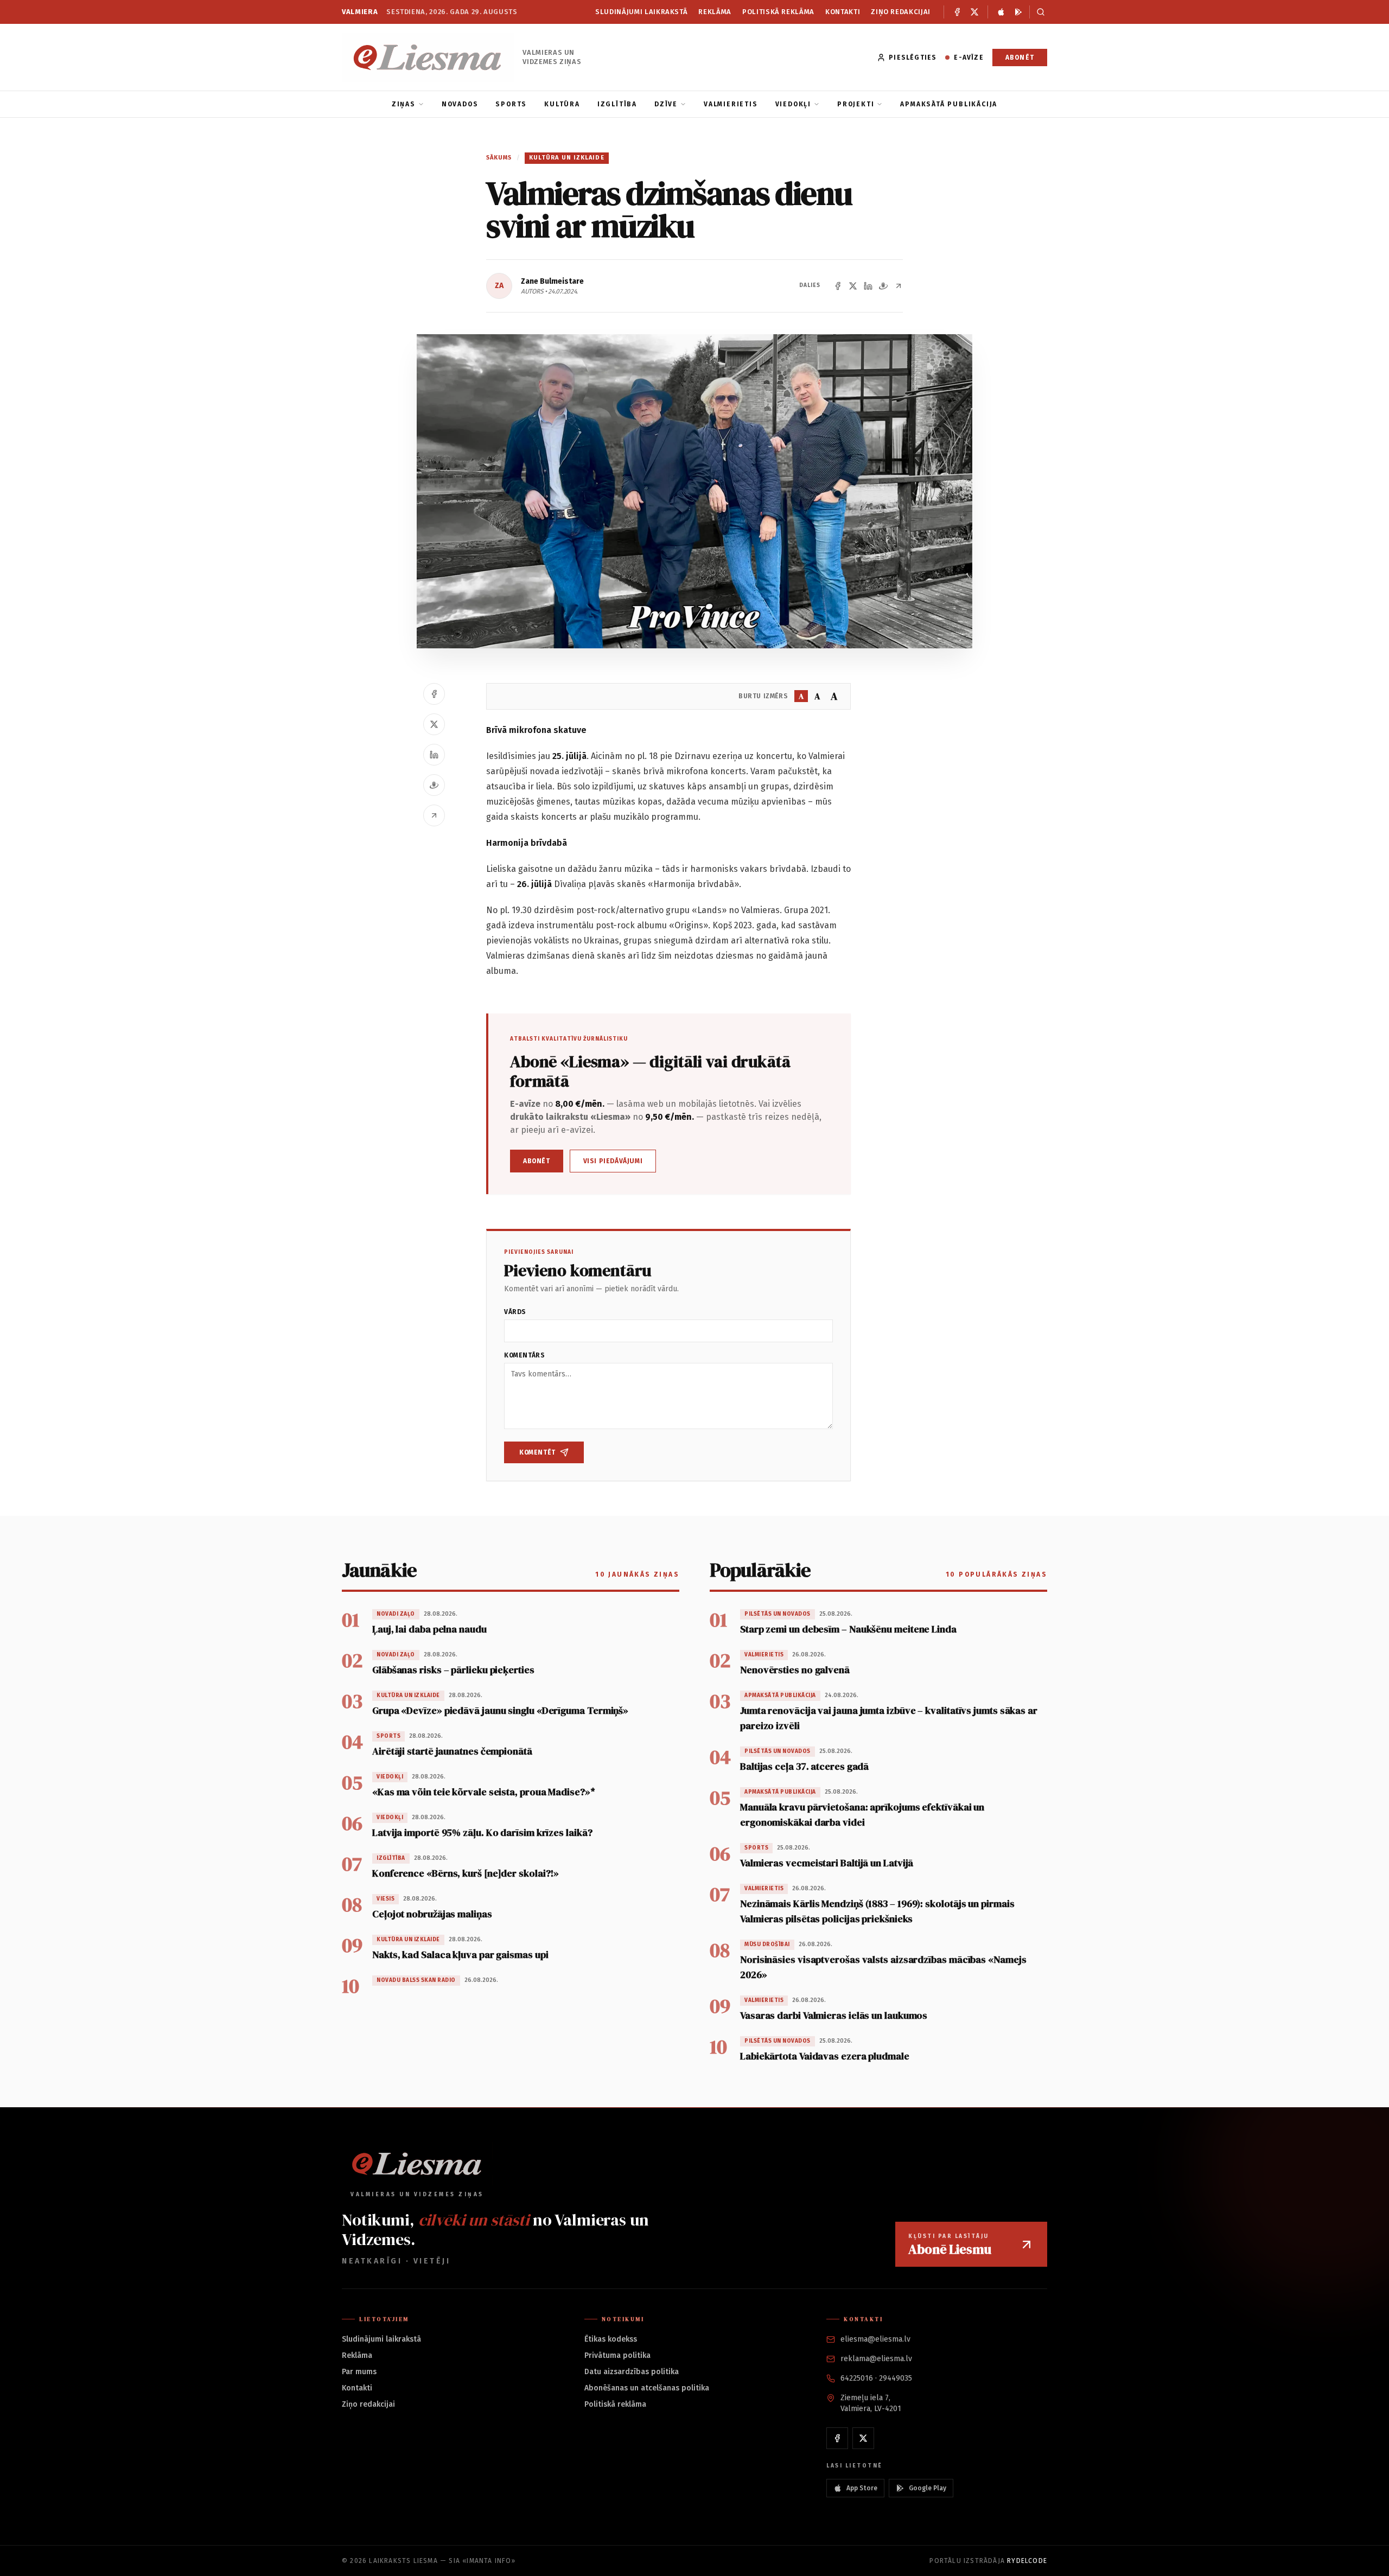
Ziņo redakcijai (901, 12)
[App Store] (1001, 12)
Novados (460, 104)
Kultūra (562, 104)
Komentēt (537, 1452)
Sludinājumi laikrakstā (641, 12)
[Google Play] (1018, 12)
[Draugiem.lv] (883, 286)
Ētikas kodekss (611, 2339)
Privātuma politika (617, 2355)
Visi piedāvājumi (613, 1161)
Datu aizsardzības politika (632, 2372)
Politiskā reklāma (778, 12)
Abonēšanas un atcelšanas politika (647, 2388)
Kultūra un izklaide (567, 158)
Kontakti (843, 12)
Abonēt (1020, 58)
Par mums (359, 2372)
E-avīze (969, 58)
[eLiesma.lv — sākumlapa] (428, 57)
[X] (974, 12)
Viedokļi (793, 104)
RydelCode (1027, 2561)
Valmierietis (731, 104)
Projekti (856, 104)
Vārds (515, 1312)
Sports (511, 104)
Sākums (499, 158)
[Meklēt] (1038, 12)
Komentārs (524, 1355)
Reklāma (715, 12)
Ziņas (404, 104)
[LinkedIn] (868, 286)
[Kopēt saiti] (899, 286)
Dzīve (666, 104)
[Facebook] (957, 12)
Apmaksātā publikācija (949, 104)
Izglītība (617, 104)
